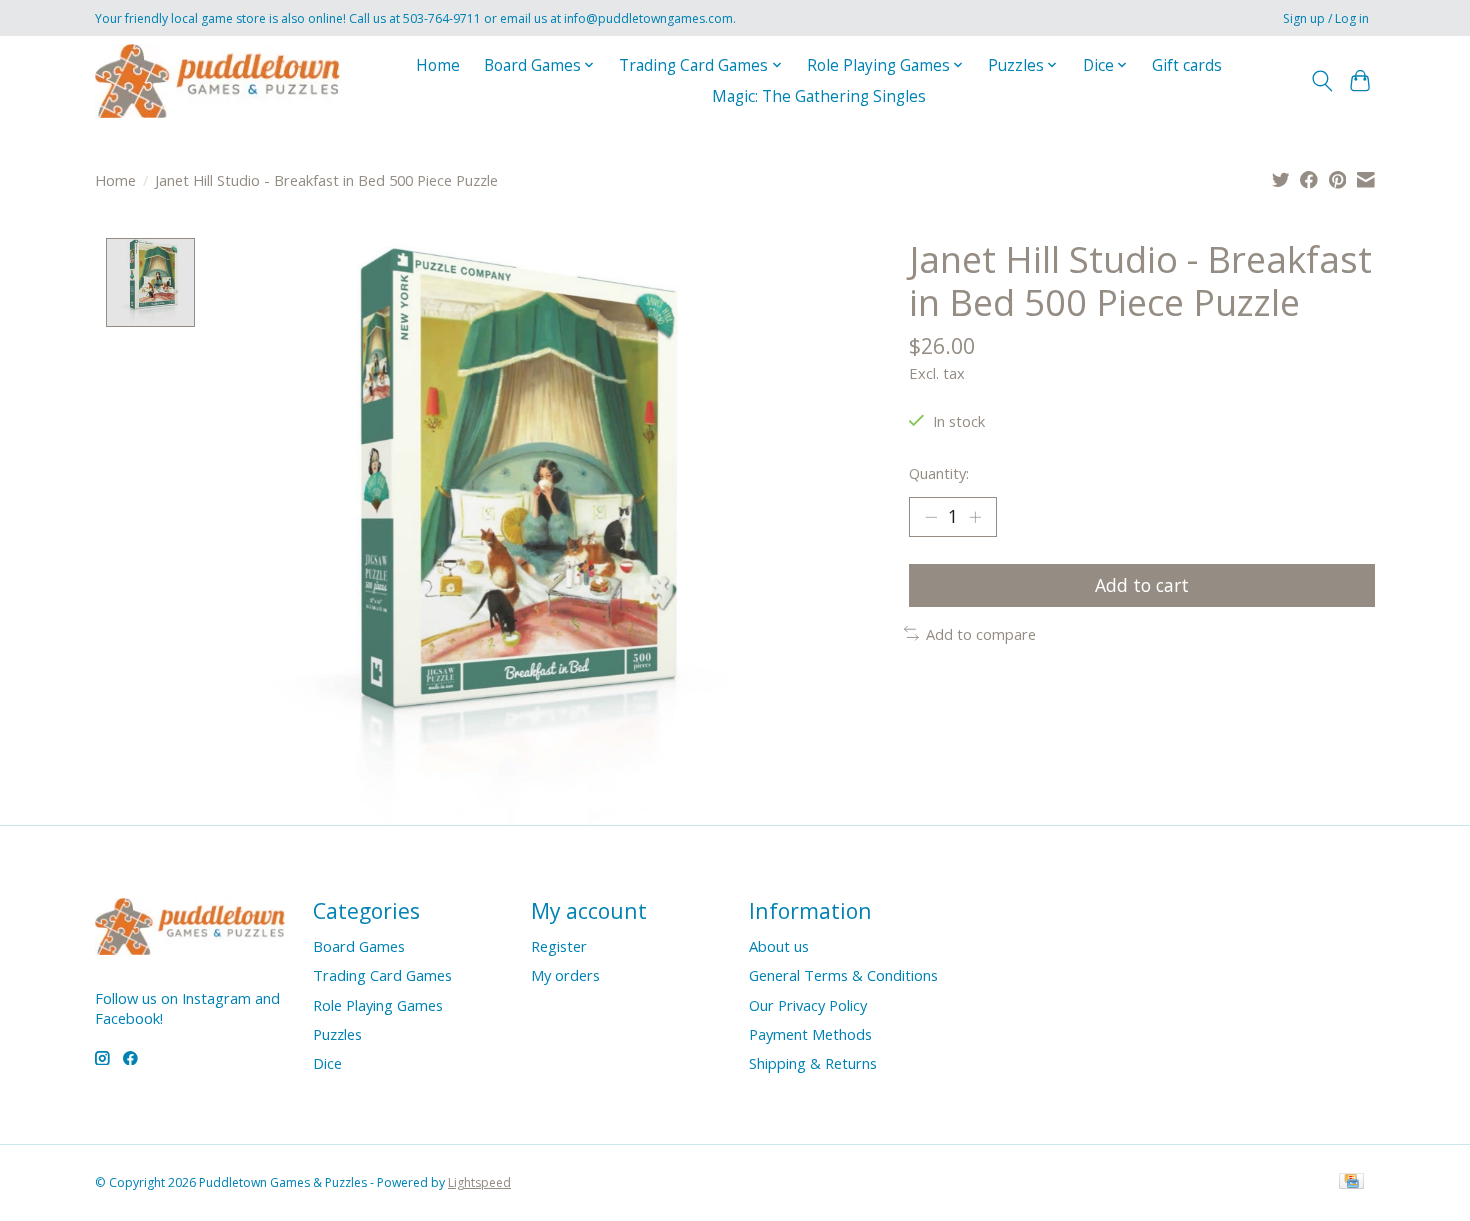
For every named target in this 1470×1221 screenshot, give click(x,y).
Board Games (359, 946)
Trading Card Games (382, 975)
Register (559, 946)
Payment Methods (810, 1034)
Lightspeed (479, 1182)
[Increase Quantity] (975, 517)
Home (438, 65)
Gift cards (1187, 65)
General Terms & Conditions (843, 975)
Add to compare (981, 634)
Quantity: (939, 473)
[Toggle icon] (1321, 81)
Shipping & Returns (813, 1063)
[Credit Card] (1351, 1183)
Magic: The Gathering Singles (819, 96)
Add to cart (1142, 585)
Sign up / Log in (1326, 18)
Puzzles (337, 1034)
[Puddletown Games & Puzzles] (217, 80)
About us (779, 946)
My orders (565, 975)
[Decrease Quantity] (931, 517)
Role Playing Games (378, 1005)
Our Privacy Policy (808, 1005)
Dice (327, 1063)
